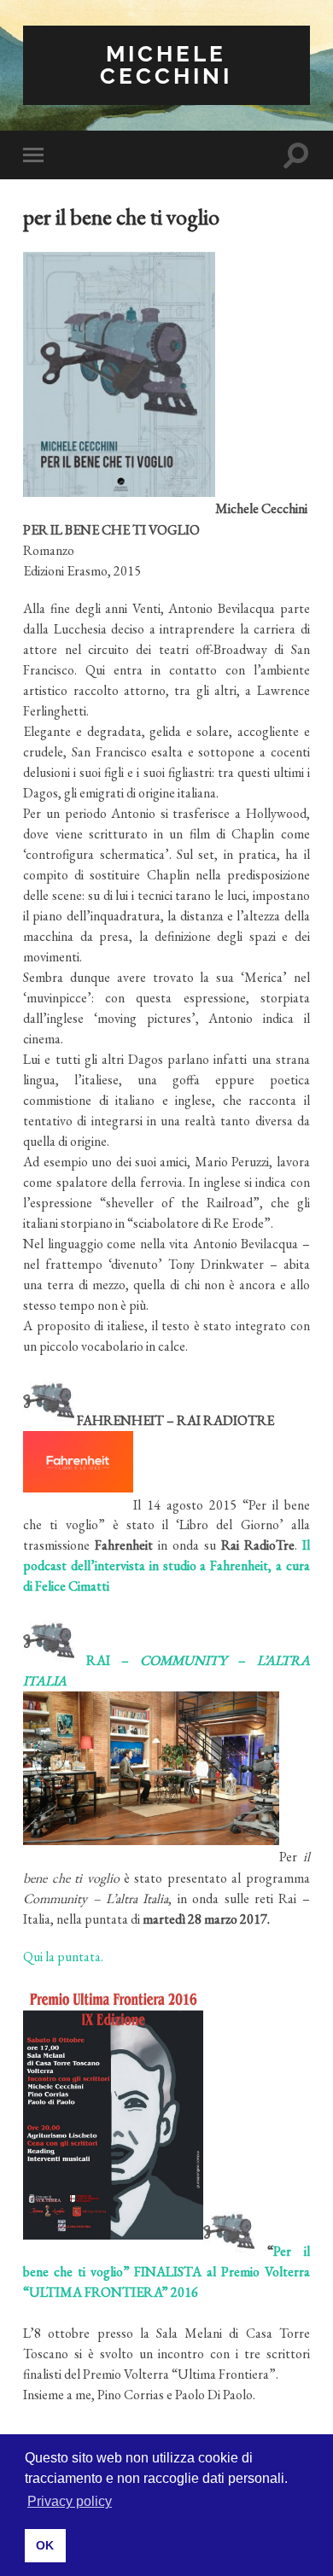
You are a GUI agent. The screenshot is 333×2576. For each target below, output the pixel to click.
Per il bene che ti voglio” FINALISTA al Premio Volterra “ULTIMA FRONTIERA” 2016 (166, 2272)
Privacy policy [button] (70, 2501)
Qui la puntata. (63, 1957)
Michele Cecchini (166, 64)
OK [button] (45, 2545)
